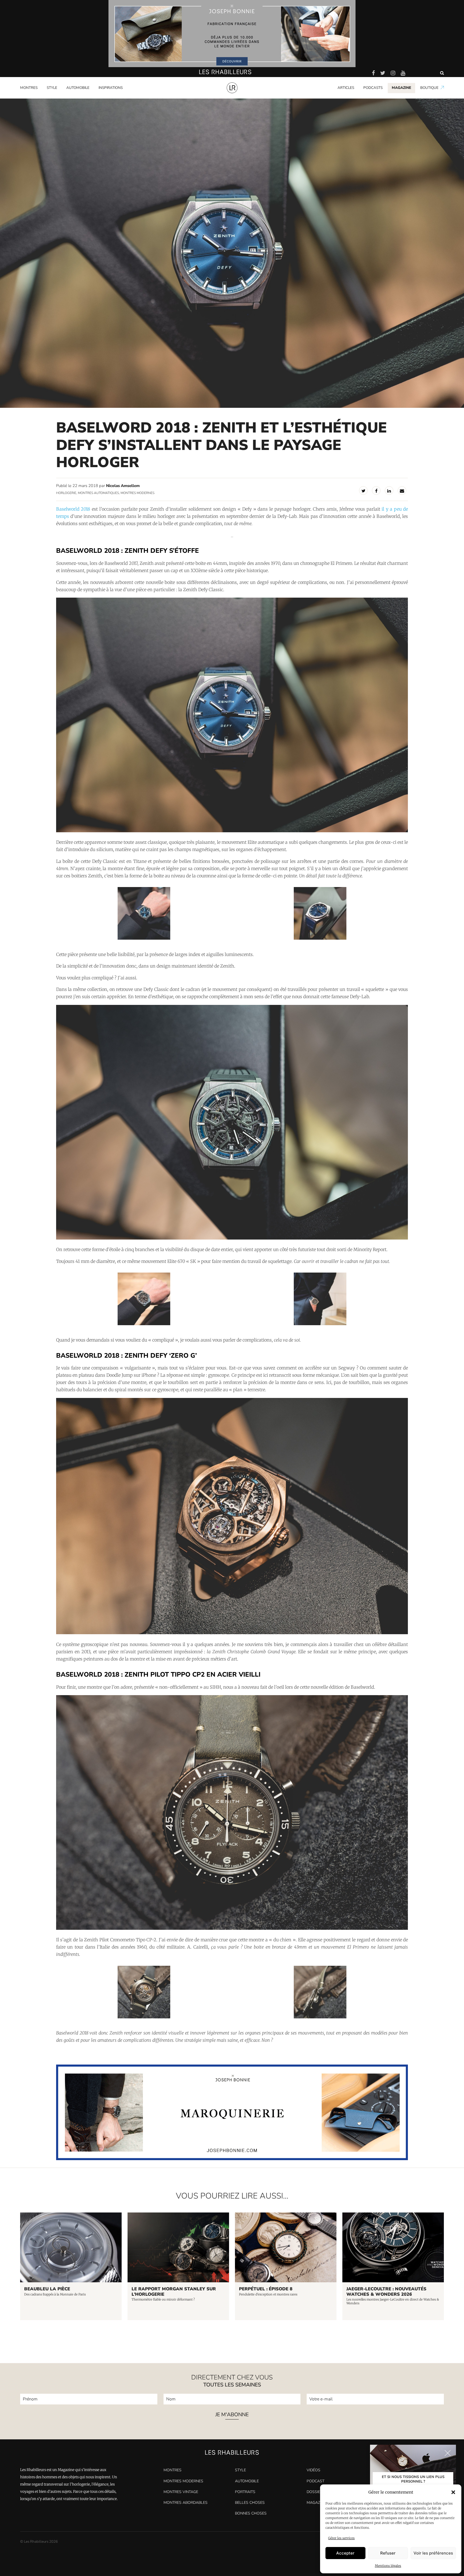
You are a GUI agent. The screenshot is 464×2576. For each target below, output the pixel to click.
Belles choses (250, 2503)
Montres (29, 88)
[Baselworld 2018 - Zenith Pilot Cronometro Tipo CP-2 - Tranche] (320, 2017)
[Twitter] (363, 491)
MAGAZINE (401, 88)
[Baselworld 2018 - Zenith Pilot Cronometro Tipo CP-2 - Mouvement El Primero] (144, 2017)
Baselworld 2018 (73, 509)
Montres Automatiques (98, 493)
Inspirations (111, 88)
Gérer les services (341, 2538)
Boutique (429, 88)
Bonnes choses (251, 2513)
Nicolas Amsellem (123, 486)
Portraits (106, 97)
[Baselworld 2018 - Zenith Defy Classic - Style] (144, 939)
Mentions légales (388, 2566)
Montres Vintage (181, 2492)
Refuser (388, 2553)
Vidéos (313, 2470)
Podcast (316, 2481)
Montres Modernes (39, 97)
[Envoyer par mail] (402, 491)
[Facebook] (376, 491)
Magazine (316, 2503)
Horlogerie (66, 493)
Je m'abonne (232, 2415)
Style (52, 88)
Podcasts (373, 88)
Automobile (78, 88)
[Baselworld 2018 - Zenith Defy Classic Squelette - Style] (144, 1324)
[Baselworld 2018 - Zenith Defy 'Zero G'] (232, 1633)
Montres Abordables (186, 2503)
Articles (346, 88)
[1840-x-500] (232, 2159)
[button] (453, 2492)
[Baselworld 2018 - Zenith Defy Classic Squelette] (232, 1238)
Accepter (345, 2553)
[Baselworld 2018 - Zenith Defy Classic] (232, 831)
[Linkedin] (389, 491)
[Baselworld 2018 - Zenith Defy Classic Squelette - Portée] (320, 1324)
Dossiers (316, 2492)
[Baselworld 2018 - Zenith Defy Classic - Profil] (320, 939)
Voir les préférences (433, 2553)
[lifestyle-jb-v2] (232, 34)
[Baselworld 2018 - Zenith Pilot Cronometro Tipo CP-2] (232, 1928)
